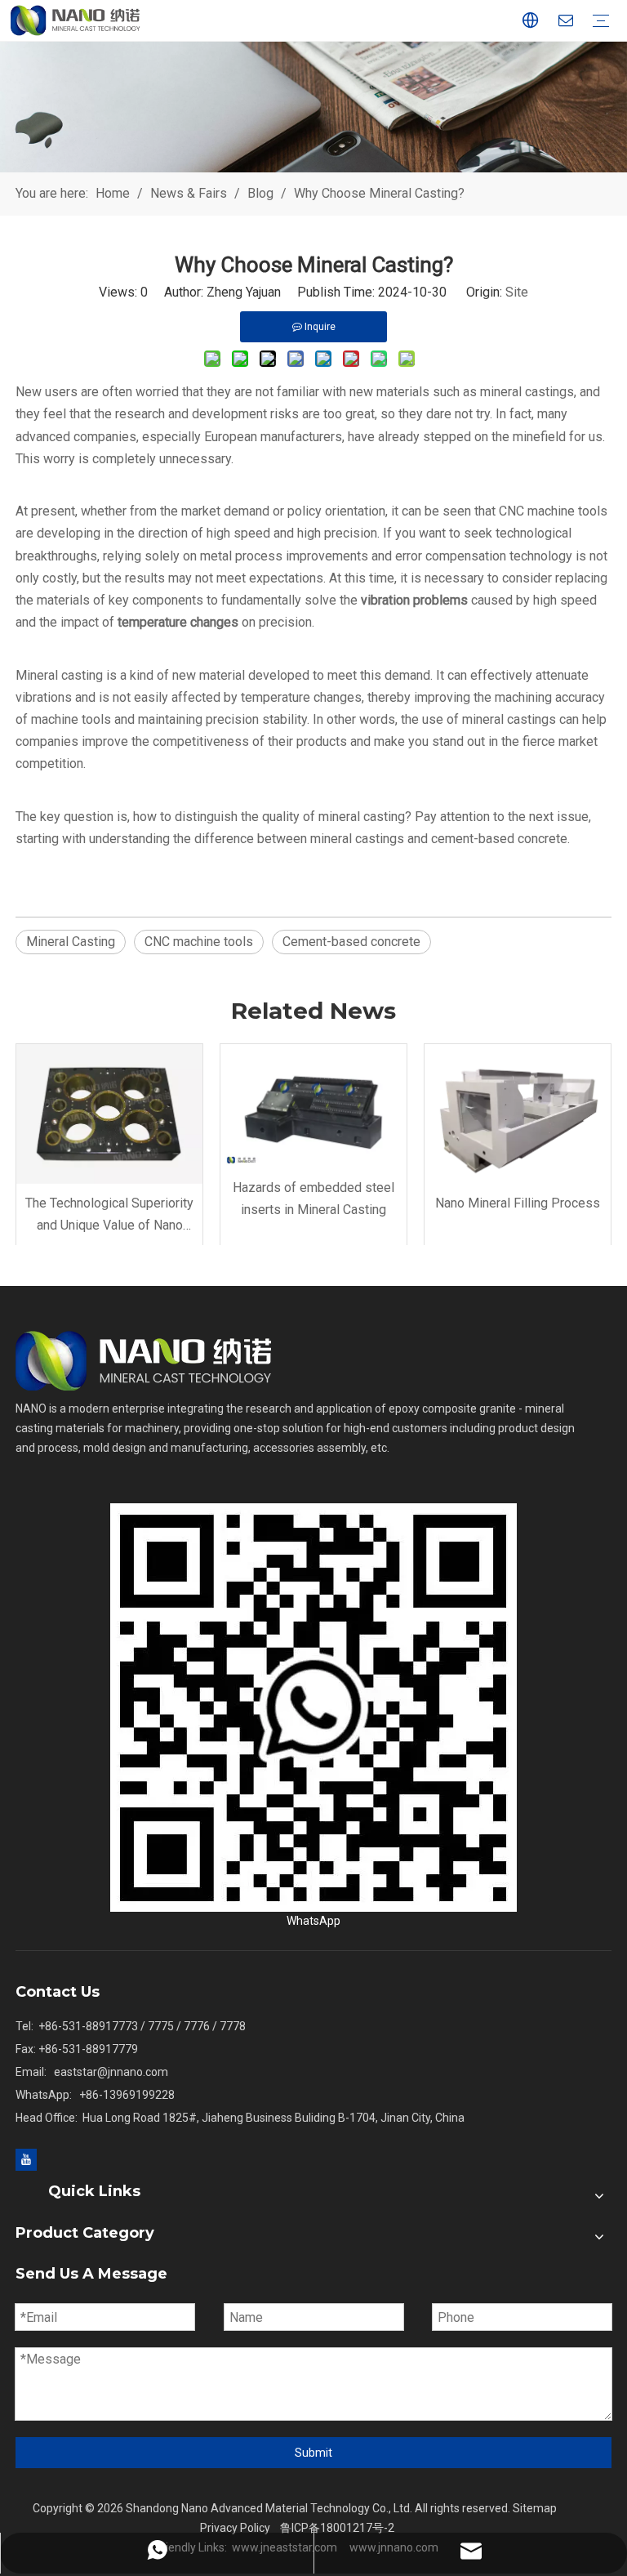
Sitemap (535, 2508)
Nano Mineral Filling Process (518, 1203)
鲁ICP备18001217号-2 (337, 2528)
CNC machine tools (199, 942)
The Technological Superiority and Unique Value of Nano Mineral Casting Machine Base (109, 1216)
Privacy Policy (235, 2528)
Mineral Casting (71, 942)
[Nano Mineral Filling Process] (518, 1114)
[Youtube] (26, 2159)
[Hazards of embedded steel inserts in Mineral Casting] (313, 1106)
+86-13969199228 (127, 2095)
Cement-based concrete (351, 942)
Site (517, 292)
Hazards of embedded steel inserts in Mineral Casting (313, 1199)
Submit (313, 2453)
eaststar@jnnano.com (111, 2072)
